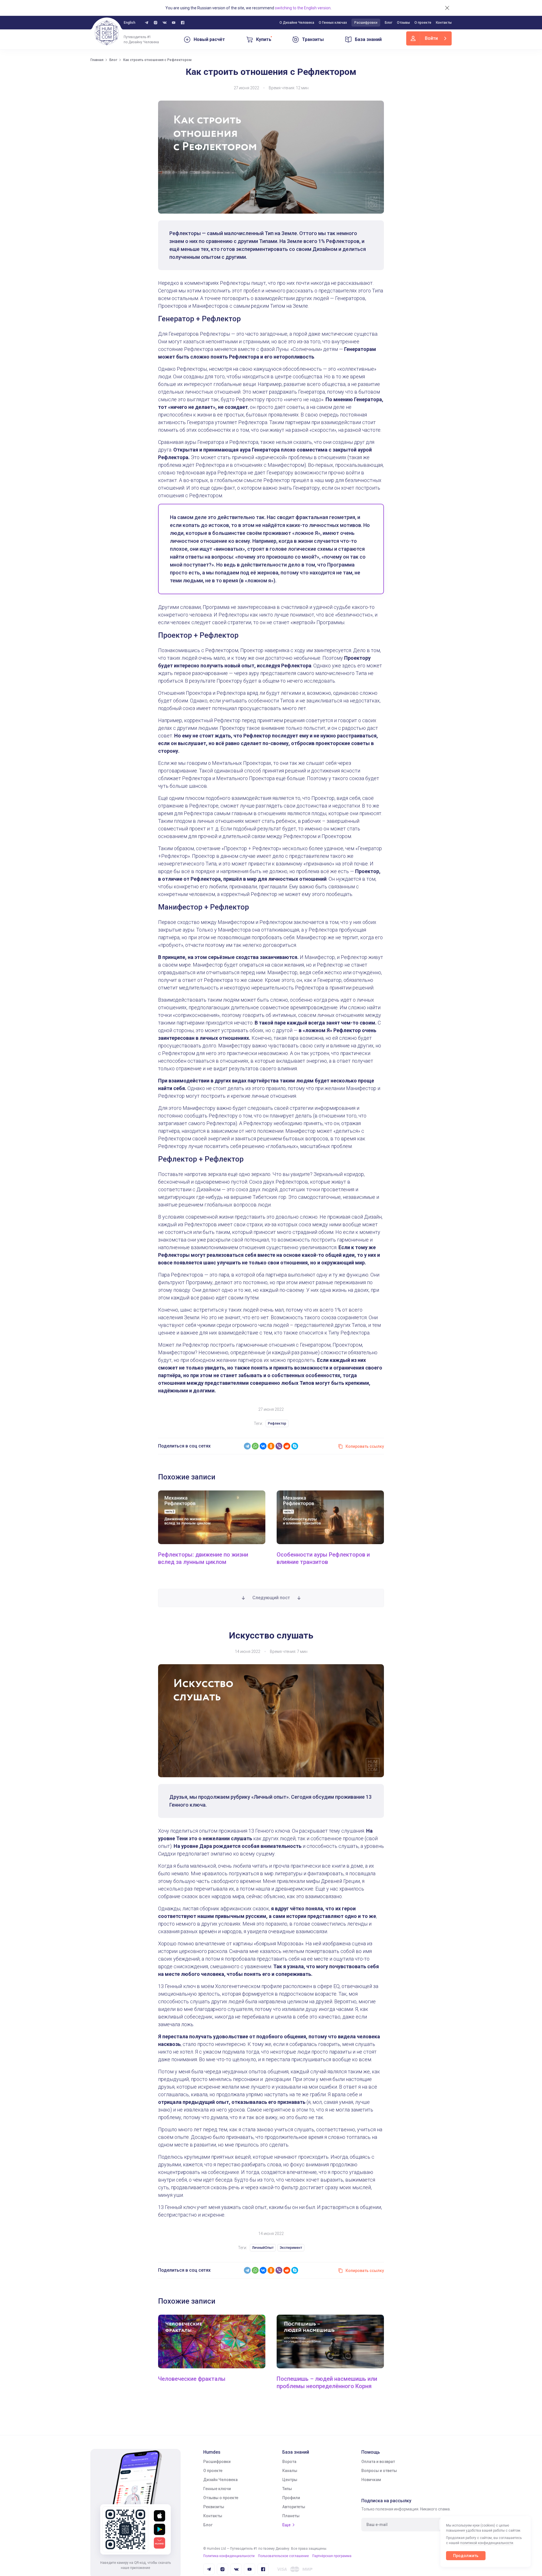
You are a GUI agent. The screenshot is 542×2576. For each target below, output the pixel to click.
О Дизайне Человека (297, 23)
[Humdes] (107, 33)
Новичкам (371, 2480)
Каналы (290, 2471)
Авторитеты (294, 2507)
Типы (287, 2489)
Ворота (289, 2462)
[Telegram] (247, 1446)
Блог (389, 23)
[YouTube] (174, 23)
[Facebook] (183, 23)
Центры (290, 2480)
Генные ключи (217, 2489)
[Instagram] (156, 23)
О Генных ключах (333, 23)
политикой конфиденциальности (487, 2543)
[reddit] (287, 1446)
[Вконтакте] (165, 23)
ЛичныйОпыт (263, 2248)
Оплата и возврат (378, 2462)
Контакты (444, 23)
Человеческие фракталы (192, 2379)
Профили (291, 2498)
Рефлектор (277, 1423)
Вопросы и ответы (379, 2471)
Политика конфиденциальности (229, 2556)
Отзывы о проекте (221, 2498)
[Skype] (295, 1446)
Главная (97, 60)
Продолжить (466, 2556)
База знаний (368, 39)
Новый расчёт (209, 39)
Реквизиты (214, 2507)
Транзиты (313, 39)
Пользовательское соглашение (283, 2556)
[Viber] (279, 1446)
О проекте (423, 23)
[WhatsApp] (255, 1446)
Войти (431, 38)
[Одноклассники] (271, 1446)
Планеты (291, 2516)
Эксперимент (291, 2248)
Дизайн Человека (220, 2480)
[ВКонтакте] (263, 1446)
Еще (286, 2525)
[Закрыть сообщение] (447, 8)
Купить (264, 39)
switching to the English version (303, 8)
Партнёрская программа (332, 2556)
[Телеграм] (147, 23)
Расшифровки (366, 23)
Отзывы (403, 23)
